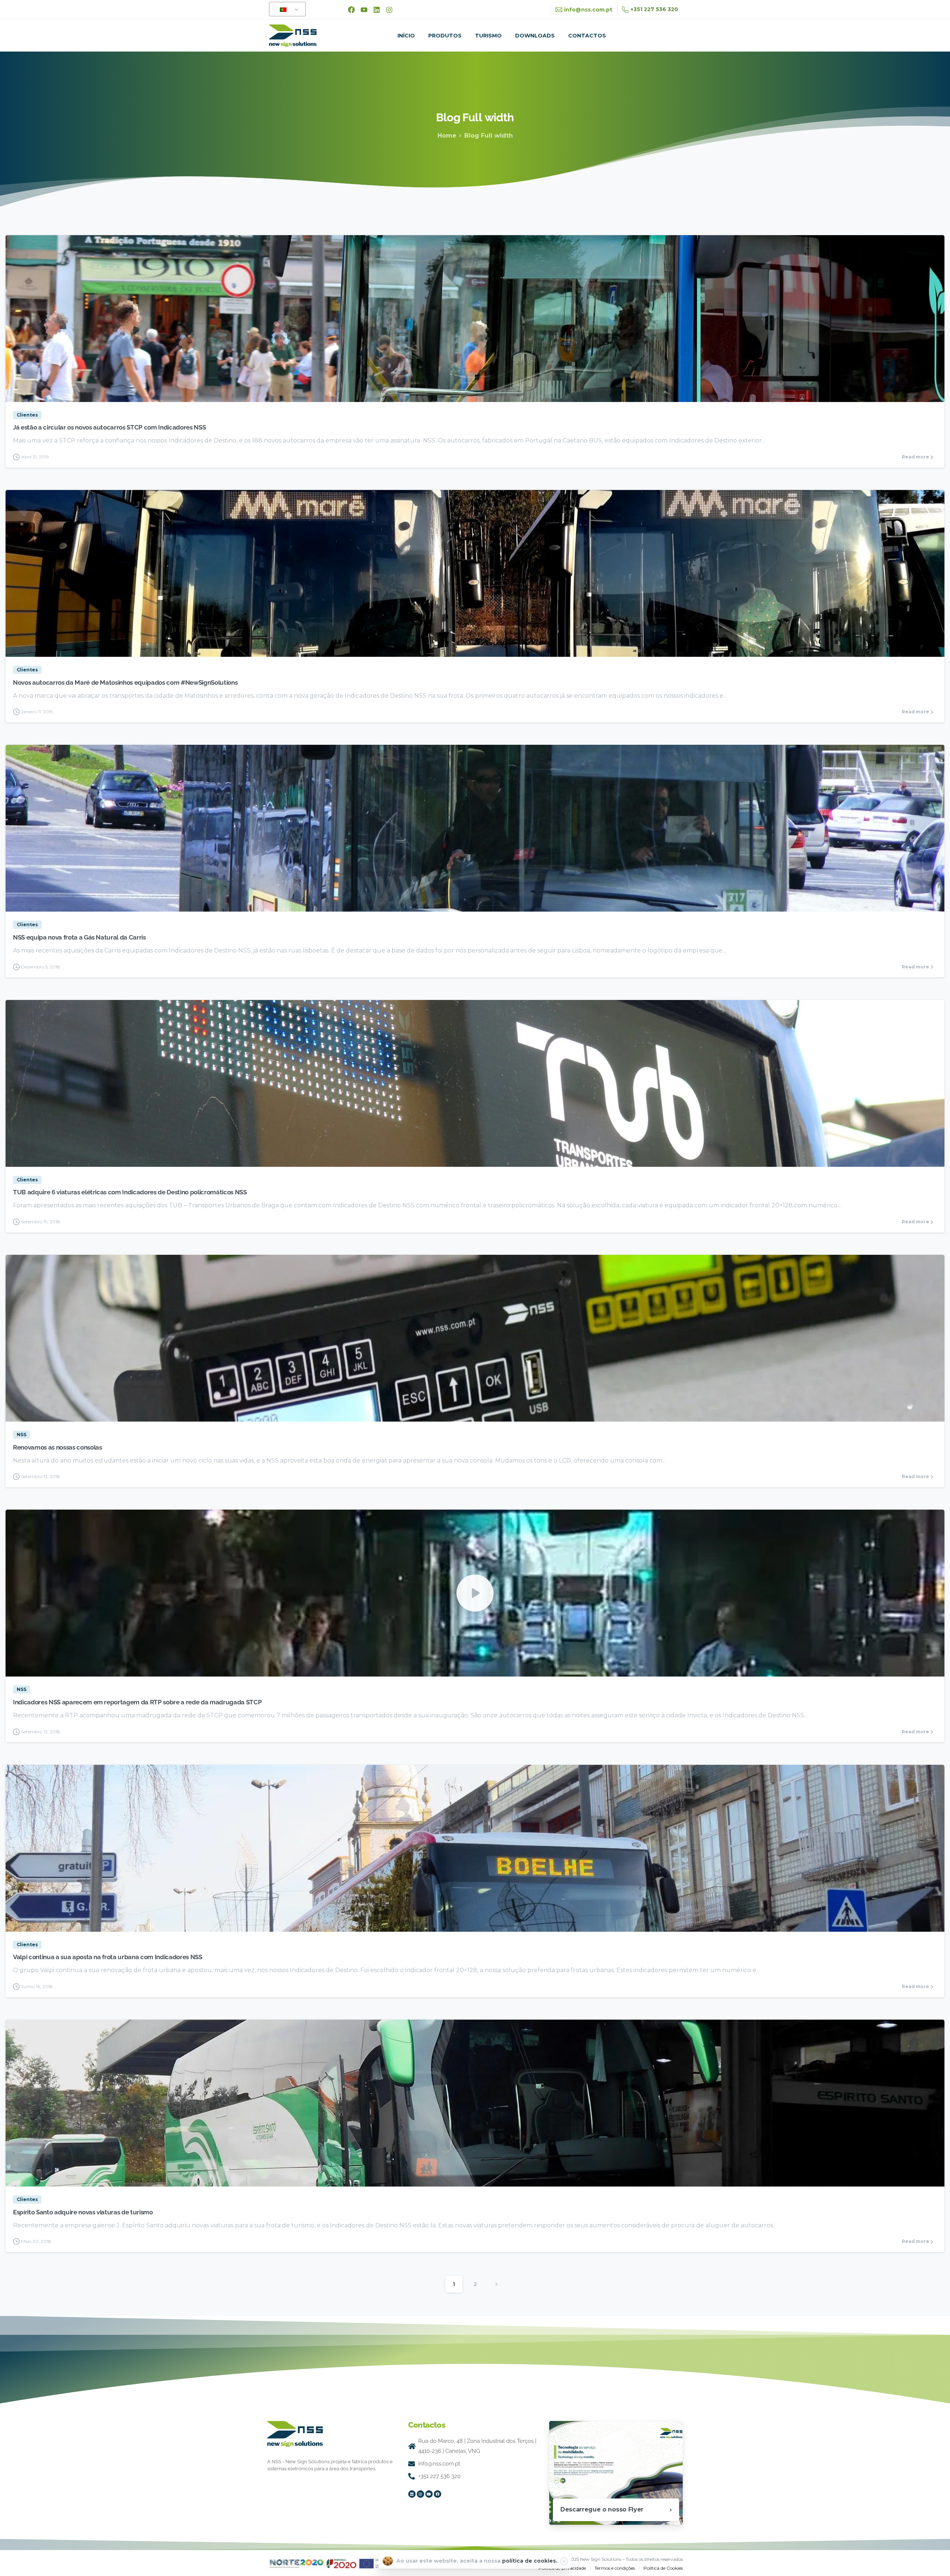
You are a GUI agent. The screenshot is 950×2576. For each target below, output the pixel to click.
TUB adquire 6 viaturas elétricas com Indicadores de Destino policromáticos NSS (130, 1192)
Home (447, 136)
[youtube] (364, 10)
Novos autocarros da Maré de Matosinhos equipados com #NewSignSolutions (125, 682)
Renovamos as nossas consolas (57, 1447)
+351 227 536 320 (654, 9)
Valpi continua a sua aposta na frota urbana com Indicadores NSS (108, 1957)
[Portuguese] (286, 9)
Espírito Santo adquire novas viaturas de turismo (83, 2212)
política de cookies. (530, 2561)
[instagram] (389, 10)
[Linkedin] (412, 2494)
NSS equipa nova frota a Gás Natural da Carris (79, 937)
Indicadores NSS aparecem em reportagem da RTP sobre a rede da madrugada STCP (137, 1702)
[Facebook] (351, 10)
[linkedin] (377, 10)
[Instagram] (420, 2494)
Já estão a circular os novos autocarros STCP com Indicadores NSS (109, 427)
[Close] (564, 2561)
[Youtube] (429, 2494)
